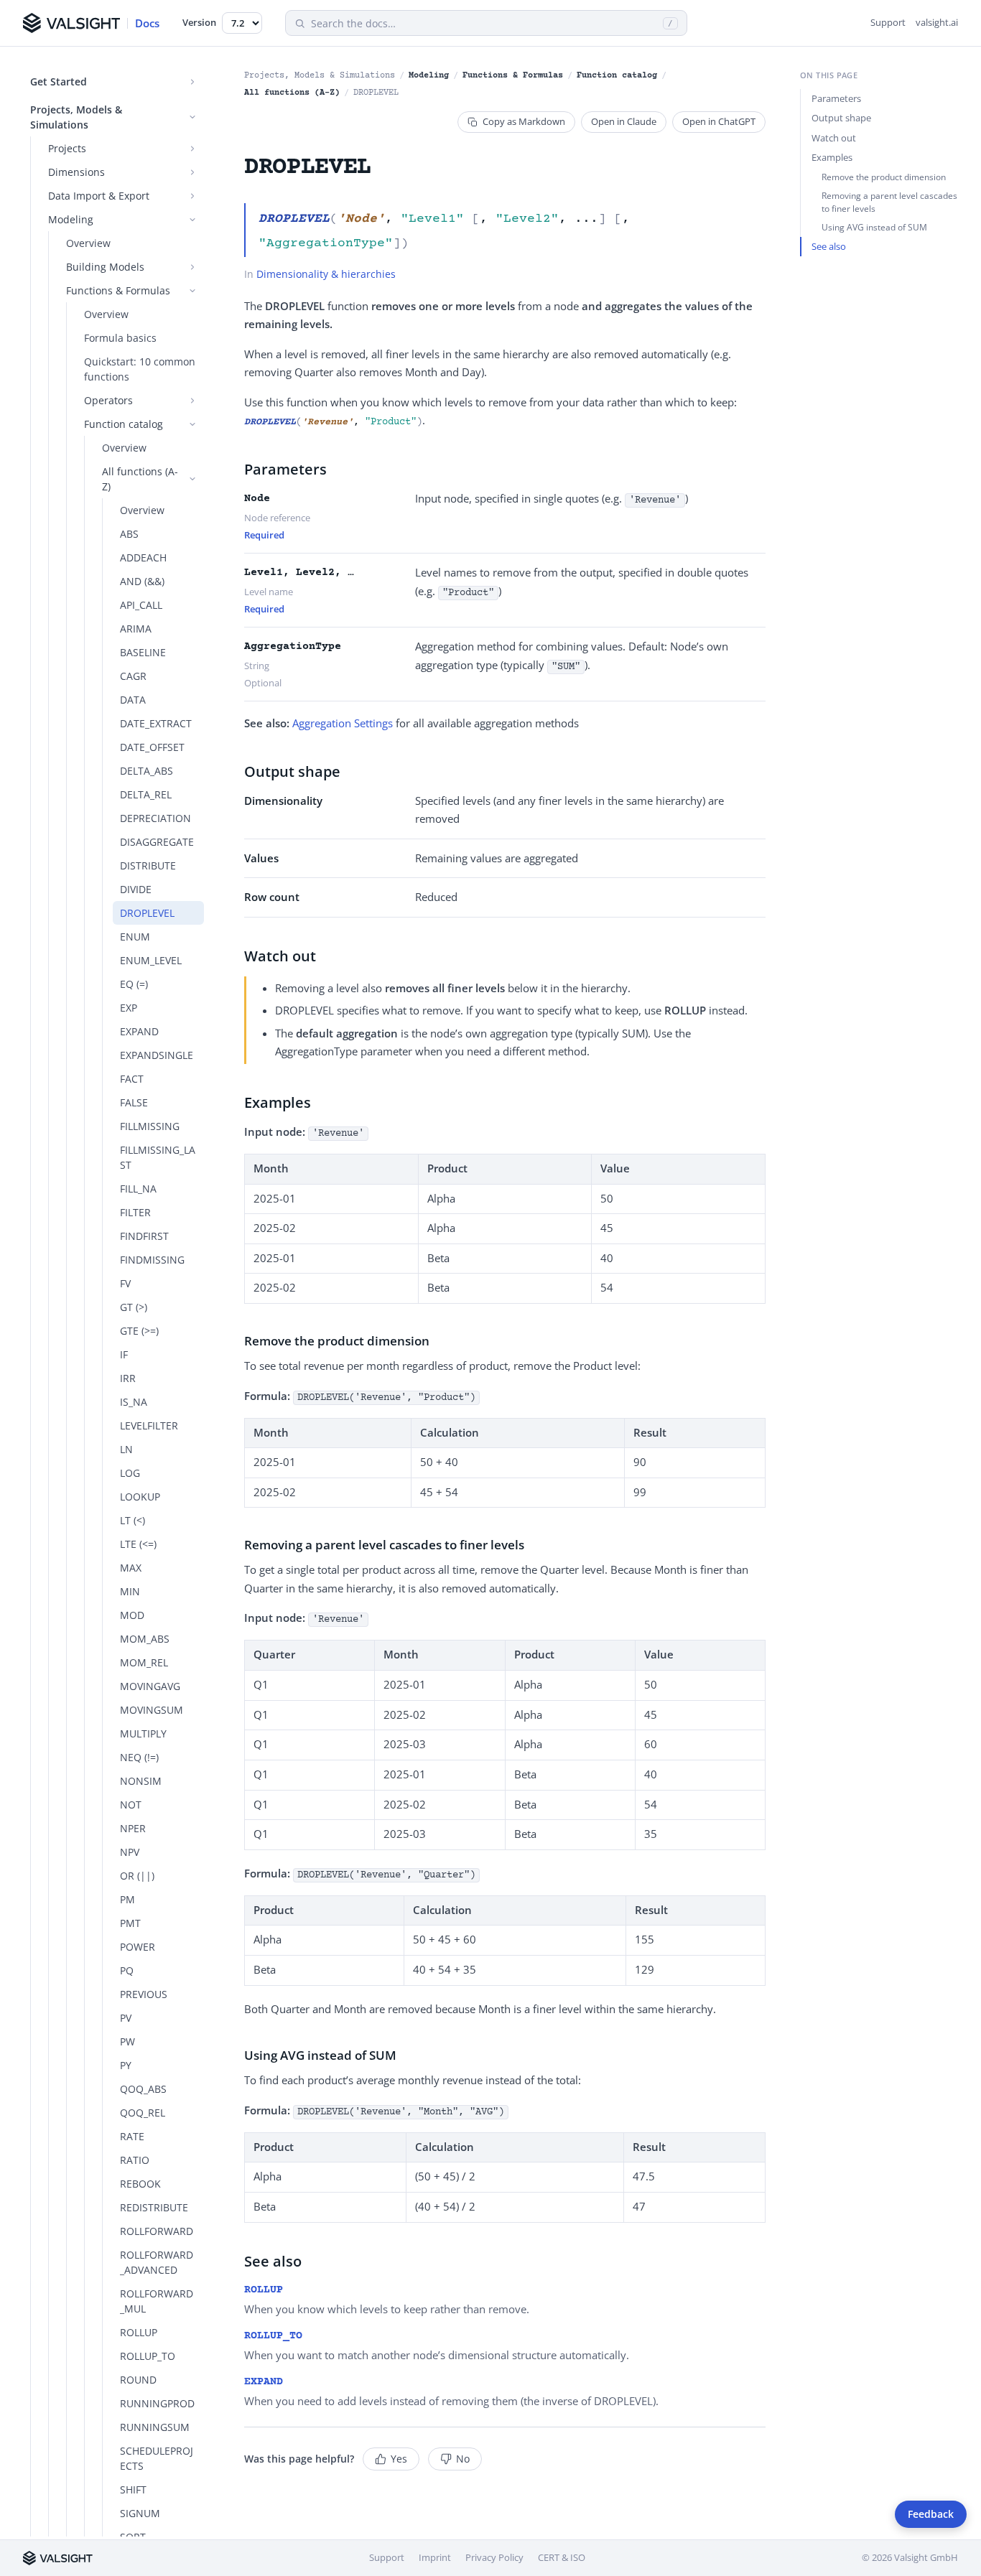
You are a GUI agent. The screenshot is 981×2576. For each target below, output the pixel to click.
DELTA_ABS (147, 771)
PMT (130, 1923)
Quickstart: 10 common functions (140, 369)
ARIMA (136, 629)
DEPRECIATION (155, 818)
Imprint (435, 2557)
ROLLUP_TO (148, 2356)
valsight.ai (937, 22)
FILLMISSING (150, 1126)
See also (829, 246)
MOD (132, 1615)
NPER (133, 1828)
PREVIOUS (144, 1994)
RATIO (135, 2160)
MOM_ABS (145, 1639)
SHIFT (133, 2489)
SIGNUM (140, 2513)
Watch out (834, 138)
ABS (129, 534)
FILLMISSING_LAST (158, 1157)
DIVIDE (136, 889)
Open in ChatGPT (719, 121)
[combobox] (484, 23)
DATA (133, 700)
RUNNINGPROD (157, 2403)
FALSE (134, 1102)
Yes (399, 2459)
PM (127, 1899)
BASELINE (143, 652)
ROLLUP (139, 2332)
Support (888, 22)
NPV (130, 1852)
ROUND (138, 2380)
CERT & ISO (562, 2557)
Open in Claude (624, 121)
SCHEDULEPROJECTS (157, 2458)
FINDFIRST (144, 1236)
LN (126, 1449)
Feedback (931, 2514)
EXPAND (139, 1031)
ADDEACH (143, 557)
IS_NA (134, 1402)
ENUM (135, 937)
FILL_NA (138, 1189)
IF (124, 1354)
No (463, 2459)
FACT (132, 1079)
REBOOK (140, 2184)
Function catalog (617, 76)
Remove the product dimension (884, 177)
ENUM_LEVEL (151, 960)
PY (126, 2065)
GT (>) (134, 1307)
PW (127, 2041)
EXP (129, 1008)
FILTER (135, 1212)
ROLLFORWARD (157, 2231)
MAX (131, 1568)
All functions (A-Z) (292, 93)
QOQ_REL (143, 2113)
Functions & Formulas (513, 76)
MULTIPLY (143, 1733)
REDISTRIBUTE (154, 2207)
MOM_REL (144, 1662)
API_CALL (141, 605)
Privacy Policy (494, 2557)
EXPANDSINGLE (157, 1055)
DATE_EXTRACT (156, 723)
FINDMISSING (152, 1260)
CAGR (133, 676)
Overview (88, 243)
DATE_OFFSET (152, 747)
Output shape (841, 118)
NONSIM (141, 1781)
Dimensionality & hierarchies (326, 274)
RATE (132, 2136)
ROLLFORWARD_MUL (157, 2301)
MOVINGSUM (152, 1710)
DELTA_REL (146, 794)
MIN (130, 1591)
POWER (138, 1947)
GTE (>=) (139, 1331)
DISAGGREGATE (157, 842)
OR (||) (137, 1876)
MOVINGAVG (150, 1686)
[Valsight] (58, 2558)
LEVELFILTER (149, 1425)
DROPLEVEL (147, 913)
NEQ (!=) (139, 1757)
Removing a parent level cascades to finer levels (889, 202)
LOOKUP (140, 1497)
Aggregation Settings (343, 723)
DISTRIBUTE (148, 865)
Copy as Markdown (524, 121)
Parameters (836, 98)
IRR (128, 1378)
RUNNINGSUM (155, 2427)
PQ (127, 1970)
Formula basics (120, 338)
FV (125, 1283)
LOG (130, 1473)
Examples (832, 157)
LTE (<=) (138, 1544)
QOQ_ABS (143, 2089)
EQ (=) (134, 984)
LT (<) (132, 1520)
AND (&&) (142, 581)
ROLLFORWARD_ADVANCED (157, 2262)
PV (126, 2018)
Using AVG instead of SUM (874, 227)
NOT (131, 1805)
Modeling (429, 76)
